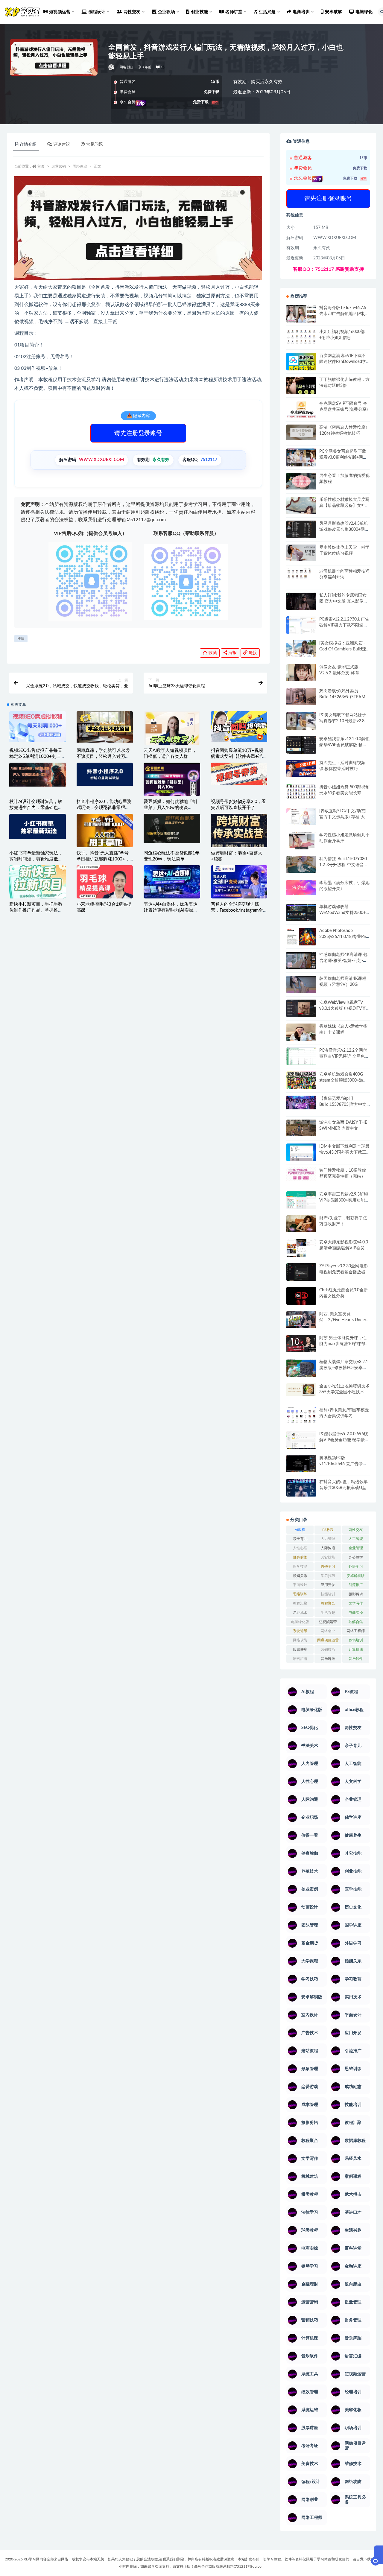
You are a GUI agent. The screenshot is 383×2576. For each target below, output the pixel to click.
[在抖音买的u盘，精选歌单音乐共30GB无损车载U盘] (301, 1494)
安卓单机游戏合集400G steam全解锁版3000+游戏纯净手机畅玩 (343, 1080)
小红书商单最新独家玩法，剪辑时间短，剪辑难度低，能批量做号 (36, 859)
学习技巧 (328, 1576)
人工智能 (356, 1539)
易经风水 (300, 1613)
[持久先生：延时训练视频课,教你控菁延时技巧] (301, 768)
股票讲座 (300, 1649)
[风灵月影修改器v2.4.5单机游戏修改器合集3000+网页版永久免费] (301, 530)
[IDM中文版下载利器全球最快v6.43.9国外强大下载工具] (301, 1154)
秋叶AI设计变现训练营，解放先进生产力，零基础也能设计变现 (36, 808)
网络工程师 (356, 1631)
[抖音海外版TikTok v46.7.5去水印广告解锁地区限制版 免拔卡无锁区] (301, 316)
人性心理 (300, 1548)
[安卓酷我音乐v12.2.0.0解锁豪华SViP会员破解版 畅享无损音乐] (301, 752)
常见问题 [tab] (95, 145)
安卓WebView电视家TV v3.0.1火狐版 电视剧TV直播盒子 (343, 1009)
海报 (232, 653)
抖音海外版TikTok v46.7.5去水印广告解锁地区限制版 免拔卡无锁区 (344, 314)
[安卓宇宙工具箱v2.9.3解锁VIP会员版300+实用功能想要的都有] (301, 1202)
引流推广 (356, 1585)
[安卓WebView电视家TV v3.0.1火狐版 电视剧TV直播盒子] (301, 1008)
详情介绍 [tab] (28, 145)
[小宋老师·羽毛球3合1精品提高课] (105, 891)
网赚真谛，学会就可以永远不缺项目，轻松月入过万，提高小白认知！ (103, 756)
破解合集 (356, 1622)
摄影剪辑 (356, 1594)
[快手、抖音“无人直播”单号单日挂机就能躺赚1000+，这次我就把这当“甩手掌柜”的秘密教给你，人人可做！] (105, 833)
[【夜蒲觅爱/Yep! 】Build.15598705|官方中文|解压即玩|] (301, 1103)
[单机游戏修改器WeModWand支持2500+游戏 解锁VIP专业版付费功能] (301, 912)
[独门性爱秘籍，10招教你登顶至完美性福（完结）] (301, 1174)
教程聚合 (328, 1603)
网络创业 (126, 67)
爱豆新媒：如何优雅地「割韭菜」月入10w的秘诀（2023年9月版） (170, 808)
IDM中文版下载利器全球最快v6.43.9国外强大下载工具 (344, 1152)
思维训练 (300, 1594)
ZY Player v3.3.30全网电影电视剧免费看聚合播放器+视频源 (344, 1272)
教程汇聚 (300, 1603)
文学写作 (356, 1603)
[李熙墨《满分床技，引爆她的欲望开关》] (301, 888)
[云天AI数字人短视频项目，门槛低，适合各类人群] (172, 732)
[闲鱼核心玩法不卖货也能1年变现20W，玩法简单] (172, 828)
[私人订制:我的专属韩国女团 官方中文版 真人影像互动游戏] (301, 601)
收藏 (212, 653)
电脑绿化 (364, 12)
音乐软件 (356, 1659)
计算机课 (356, 1649)
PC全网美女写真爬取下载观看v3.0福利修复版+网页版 (343, 457)
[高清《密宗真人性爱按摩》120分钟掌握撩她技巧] (301, 432)
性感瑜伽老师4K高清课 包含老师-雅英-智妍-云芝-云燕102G (343, 961)
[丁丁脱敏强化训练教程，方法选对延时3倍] (301, 388)
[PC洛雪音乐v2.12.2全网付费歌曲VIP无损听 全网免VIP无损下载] (301, 1057)
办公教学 (356, 1557)
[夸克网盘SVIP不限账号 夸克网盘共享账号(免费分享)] (301, 412)
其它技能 (328, 1557)
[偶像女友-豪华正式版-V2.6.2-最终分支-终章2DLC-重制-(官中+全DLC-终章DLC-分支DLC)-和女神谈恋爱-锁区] (301, 673)
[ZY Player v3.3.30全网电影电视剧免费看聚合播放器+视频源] (301, 1273)
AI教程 (300, 1530)
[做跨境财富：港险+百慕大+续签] (239, 830)
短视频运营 (328, 1622)
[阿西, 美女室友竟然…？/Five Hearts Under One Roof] (301, 1319)
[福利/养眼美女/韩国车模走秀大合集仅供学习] (301, 1415)
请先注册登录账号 (138, 433)
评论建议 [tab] (62, 145)
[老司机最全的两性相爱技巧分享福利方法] (301, 574)
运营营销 (59, 166)
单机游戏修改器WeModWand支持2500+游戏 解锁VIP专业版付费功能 (345, 913)
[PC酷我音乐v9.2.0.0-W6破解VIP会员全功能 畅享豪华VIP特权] (301, 1440)
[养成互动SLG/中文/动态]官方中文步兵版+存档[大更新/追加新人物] (344, 817)
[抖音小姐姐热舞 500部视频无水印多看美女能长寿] (301, 792)
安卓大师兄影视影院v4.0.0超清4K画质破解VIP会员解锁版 (344, 1248)
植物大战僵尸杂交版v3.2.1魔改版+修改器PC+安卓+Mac (344, 1368)
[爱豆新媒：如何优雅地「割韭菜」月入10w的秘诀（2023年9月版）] (172, 780)
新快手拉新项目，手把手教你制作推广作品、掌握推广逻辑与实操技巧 (36, 910)
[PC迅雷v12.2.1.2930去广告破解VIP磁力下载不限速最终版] (301, 626)
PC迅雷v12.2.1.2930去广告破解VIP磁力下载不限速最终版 (344, 625)
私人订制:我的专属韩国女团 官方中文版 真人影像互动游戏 (344, 601)
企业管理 (356, 1548)
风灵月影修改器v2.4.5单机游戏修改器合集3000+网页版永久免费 (344, 530)
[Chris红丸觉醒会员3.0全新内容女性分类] (301, 1299)
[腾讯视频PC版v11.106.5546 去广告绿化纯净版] (301, 1463)
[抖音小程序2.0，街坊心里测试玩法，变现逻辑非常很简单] (105, 774)
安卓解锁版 (356, 1576)
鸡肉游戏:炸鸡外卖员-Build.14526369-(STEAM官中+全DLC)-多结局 (344, 697)
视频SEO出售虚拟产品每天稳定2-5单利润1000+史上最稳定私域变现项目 (37, 756)
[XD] (112, 67)
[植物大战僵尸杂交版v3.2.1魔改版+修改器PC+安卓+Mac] (301, 1370)
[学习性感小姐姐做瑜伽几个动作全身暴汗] (301, 841)
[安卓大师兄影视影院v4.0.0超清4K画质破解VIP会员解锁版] (301, 1250)
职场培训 (356, 1640)
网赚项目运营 (328, 1640)
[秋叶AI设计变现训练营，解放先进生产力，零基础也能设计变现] (38, 775)
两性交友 (356, 1530)
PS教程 (328, 1530)
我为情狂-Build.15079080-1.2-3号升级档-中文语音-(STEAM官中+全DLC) (344, 865)
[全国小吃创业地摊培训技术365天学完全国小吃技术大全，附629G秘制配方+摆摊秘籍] (301, 1390)
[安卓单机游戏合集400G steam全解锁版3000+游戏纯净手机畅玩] (301, 1082)
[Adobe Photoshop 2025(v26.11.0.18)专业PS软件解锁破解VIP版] (301, 938)
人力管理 (328, 1539)
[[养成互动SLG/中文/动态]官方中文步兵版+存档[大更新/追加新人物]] (301, 816)
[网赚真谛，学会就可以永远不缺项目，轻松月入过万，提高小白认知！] (105, 727)
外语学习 (356, 1567)
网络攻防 (300, 1640)
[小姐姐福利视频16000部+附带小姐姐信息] (301, 337)
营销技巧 (328, 1649)
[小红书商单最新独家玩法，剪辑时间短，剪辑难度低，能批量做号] (38, 826)
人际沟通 (328, 1548)
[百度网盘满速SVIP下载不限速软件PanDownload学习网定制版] (301, 363)
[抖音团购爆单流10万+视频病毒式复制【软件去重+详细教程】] (239, 727)
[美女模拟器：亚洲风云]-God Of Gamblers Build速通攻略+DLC (343, 649)
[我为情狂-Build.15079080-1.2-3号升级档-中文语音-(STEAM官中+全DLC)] (301, 864)
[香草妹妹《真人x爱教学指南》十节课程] (301, 1034)
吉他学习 (328, 1567)
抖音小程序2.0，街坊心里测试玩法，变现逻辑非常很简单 (104, 808)
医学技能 (300, 1567)
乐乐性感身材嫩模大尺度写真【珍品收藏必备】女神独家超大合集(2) (344, 506)
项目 (21, 639)
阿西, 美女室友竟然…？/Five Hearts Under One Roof (343, 1320)
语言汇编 (300, 1659)
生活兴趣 (328, 1613)
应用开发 (328, 1585)
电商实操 (356, 1613)
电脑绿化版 (300, 1622)
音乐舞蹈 (328, 1659)
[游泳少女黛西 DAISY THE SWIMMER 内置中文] (301, 1128)
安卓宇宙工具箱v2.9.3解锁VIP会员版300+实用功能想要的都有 (344, 1200)
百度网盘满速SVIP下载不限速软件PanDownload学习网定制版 (343, 362)
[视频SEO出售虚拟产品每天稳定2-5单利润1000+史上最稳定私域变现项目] (38, 727)
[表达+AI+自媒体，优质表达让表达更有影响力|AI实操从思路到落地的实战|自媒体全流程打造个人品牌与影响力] (172, 882)
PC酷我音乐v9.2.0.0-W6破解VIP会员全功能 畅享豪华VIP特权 (344, 1440)
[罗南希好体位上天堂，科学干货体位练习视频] (301, 553)
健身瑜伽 (300, 1557)
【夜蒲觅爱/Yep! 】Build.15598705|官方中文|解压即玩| (344, 1105)
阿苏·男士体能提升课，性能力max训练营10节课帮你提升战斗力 (344, 1344)
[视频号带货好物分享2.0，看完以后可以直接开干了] (239, 774)
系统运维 (300, 1631)
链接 (252, 653)
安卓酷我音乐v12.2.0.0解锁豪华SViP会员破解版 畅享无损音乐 (344, 745)
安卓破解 (333, 12)
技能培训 (328, 1594)
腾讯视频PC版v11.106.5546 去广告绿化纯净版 (343, 1464)
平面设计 (300, 1585)
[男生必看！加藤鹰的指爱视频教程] (301, 481)
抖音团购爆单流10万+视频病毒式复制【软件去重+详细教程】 (239, 756)
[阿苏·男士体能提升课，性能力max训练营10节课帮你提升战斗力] (301, 1343)
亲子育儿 (300, 1539)
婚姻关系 (300, 1576)
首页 (41, 166)
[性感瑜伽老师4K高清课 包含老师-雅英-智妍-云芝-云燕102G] (301, 961)
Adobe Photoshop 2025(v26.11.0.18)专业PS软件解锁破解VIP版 (343, 937)
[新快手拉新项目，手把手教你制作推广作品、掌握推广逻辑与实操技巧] (38, 882)
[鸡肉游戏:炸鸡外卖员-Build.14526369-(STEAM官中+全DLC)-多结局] (301, 697)
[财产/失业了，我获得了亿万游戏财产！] (301, 1224)
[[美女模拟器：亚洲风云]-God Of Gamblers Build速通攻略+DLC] (301, 649)
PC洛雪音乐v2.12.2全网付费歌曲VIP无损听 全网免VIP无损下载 (343, 1056)
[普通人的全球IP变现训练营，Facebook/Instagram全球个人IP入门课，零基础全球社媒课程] (239, 882)
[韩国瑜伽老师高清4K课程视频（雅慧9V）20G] (301, 986)
